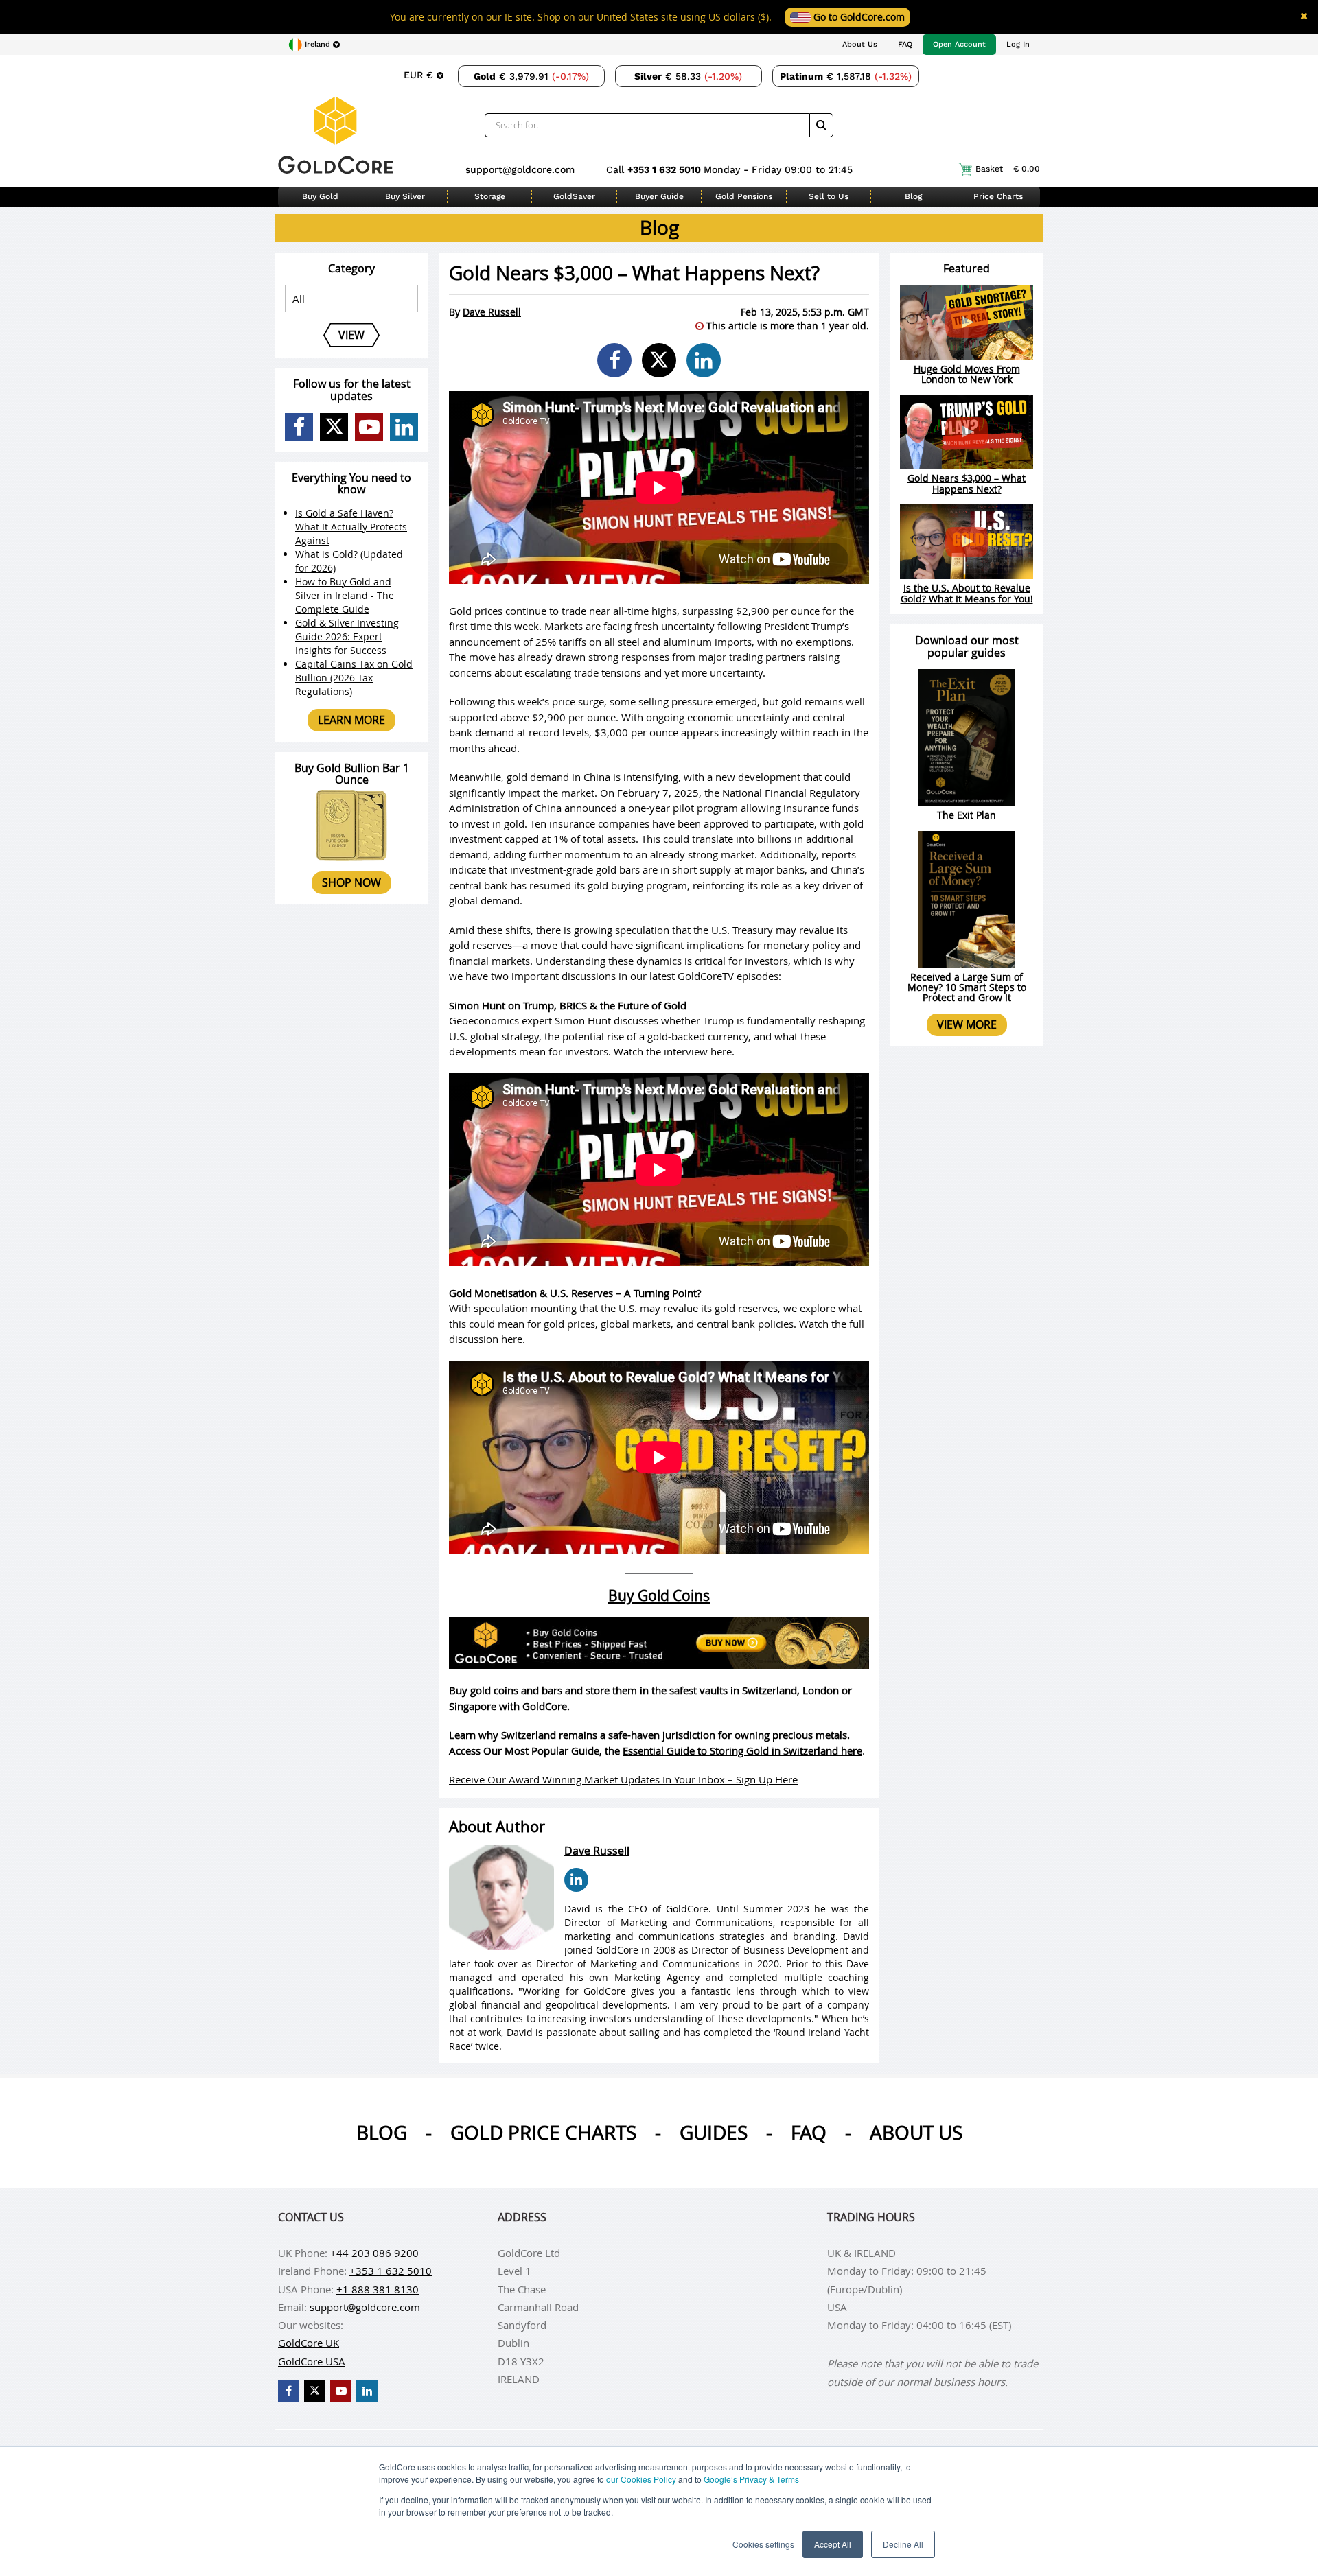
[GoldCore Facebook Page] (299, 427)
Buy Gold (320, 196)
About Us (860, 44)
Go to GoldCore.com (858, 17)
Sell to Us (829, 196)
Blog (913, 196)
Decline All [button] (903, 2544)
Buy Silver (405, 196)
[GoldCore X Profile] (334, 427)
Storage (490, 196)
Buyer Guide (659, 196)
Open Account (959, 44)
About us (916, 2132)
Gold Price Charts (543, 2132)
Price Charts (998, 196)
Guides (714, 2132)
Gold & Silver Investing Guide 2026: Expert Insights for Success (347, 636)
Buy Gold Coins (659, 1595)
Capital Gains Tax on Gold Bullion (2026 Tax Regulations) (354, 678)
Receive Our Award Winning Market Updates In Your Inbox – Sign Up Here (623, 1779)
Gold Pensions (744, 196)
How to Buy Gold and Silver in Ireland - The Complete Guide (345, 595)
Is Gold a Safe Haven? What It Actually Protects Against (351, 527)
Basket (1008, 169)
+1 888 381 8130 (378, 2289)
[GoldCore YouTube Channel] (369, 427)
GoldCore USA (312, 2361)
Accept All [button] (833, 2544)
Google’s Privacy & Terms (751, 2479)
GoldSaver (574, 196)
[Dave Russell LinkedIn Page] (576, 1880)
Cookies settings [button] (763, 2544)
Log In (1018, 44)
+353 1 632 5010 (666, 169)
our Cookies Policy (641, 2479)
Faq (809, 2132)
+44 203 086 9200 (374, 2253)
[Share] (614, 360)
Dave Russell (492, 312)
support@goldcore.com (520, 169)
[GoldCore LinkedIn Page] (404, 427)
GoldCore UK (309, 2343)
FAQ (905, 44)
